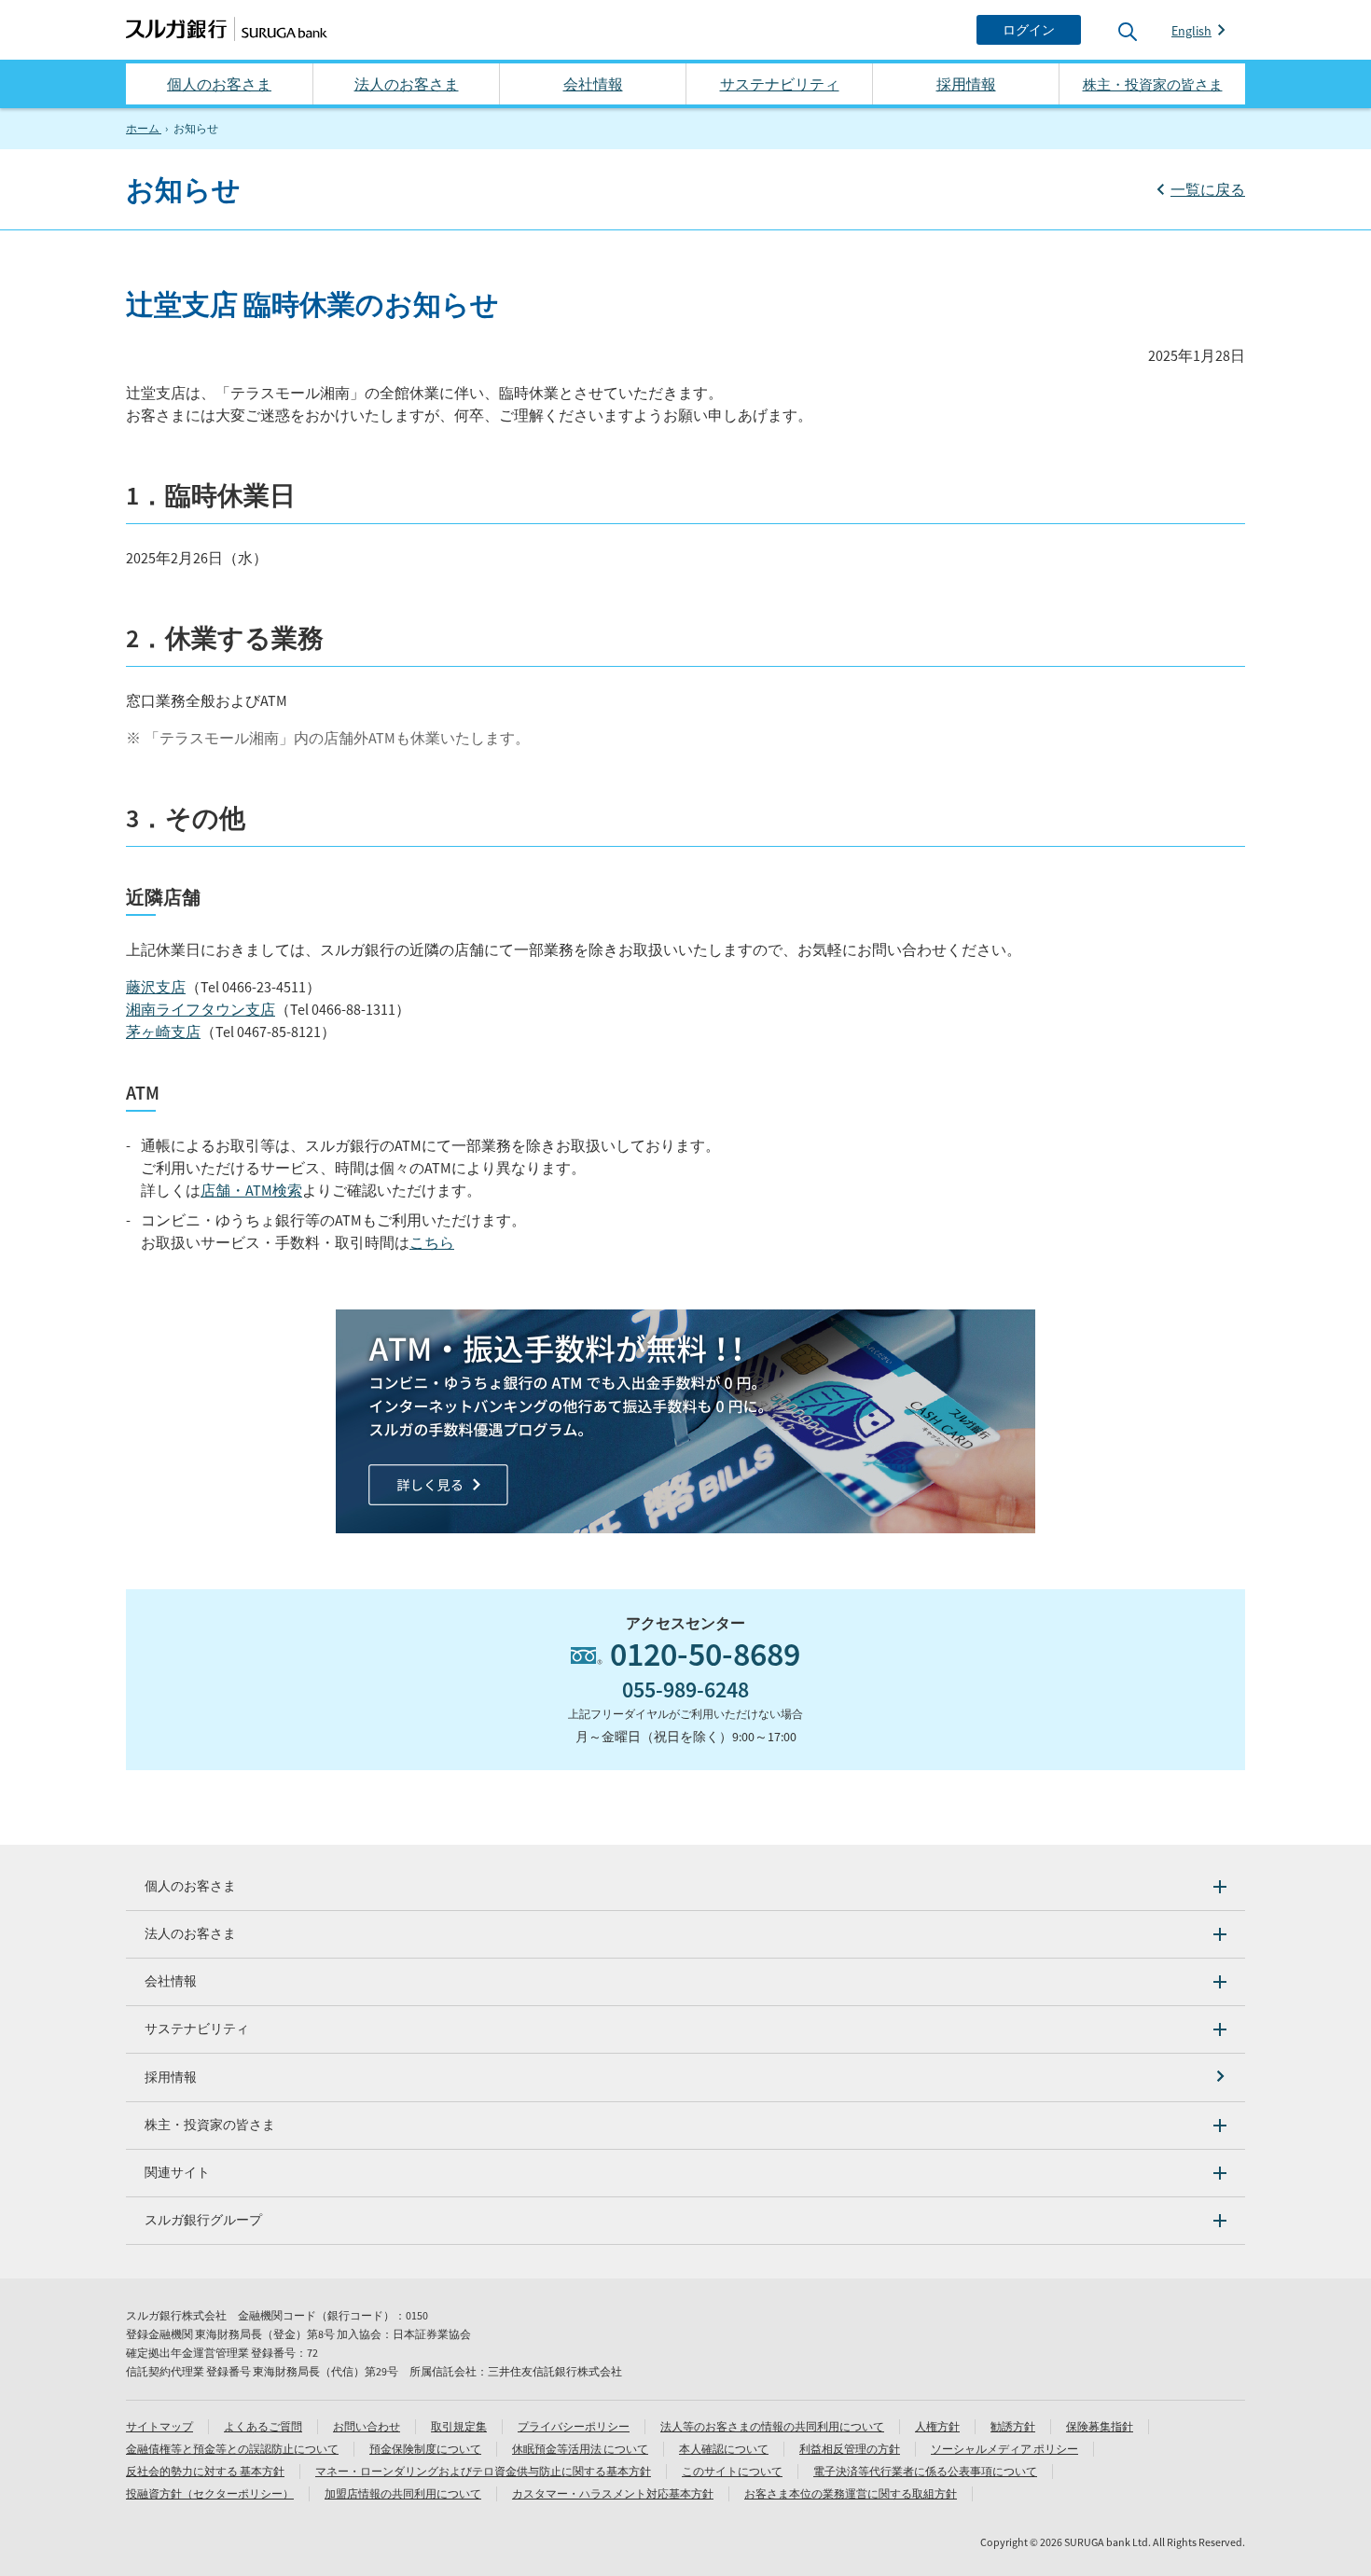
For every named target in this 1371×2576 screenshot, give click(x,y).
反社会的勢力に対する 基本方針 (205, 2471)
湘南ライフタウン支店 (201, 1009)
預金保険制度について (425, 2449)
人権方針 (937, 2426)
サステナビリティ (780, 84)
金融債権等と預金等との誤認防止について (232, 2449)
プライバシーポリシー (574, 2426)
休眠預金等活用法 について (580, 2449)
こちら (432, 1242)
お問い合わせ (367, 2426)
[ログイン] (1029, 30)
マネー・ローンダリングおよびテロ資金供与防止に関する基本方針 (483, 2471)
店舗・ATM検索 (251, 1190)
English (1191, 31)
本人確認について (724, 2449)
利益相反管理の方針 (850, 2449)
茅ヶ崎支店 (163, 1032)
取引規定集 (459, 2426)
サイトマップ (159, 2426)
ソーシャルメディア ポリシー (1004, 2449)
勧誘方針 (1013, 2426)
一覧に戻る (1208, 189)
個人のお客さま (219, 84)
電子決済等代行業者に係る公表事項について (925, 2471)
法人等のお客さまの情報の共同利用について (772, 2426)
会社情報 (593, 84)
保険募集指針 (1100, 2426)
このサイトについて (732, 2471)
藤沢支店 (156, 987)
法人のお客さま (407, 84)
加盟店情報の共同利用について (403, 2493)
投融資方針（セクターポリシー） (210, 2493)
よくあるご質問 (263, 2426)
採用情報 (966, 84)
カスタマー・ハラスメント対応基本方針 (613, 2493)
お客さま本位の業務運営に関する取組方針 (851, 2493)
